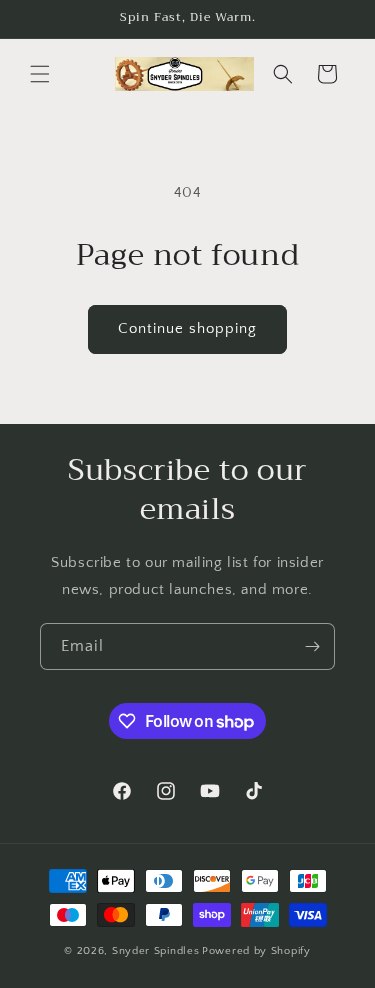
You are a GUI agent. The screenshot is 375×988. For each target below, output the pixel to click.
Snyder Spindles (156, 951)
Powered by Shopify (256, 951)
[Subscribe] (312, 646)
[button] (40, 74)
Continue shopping (187, 328)
